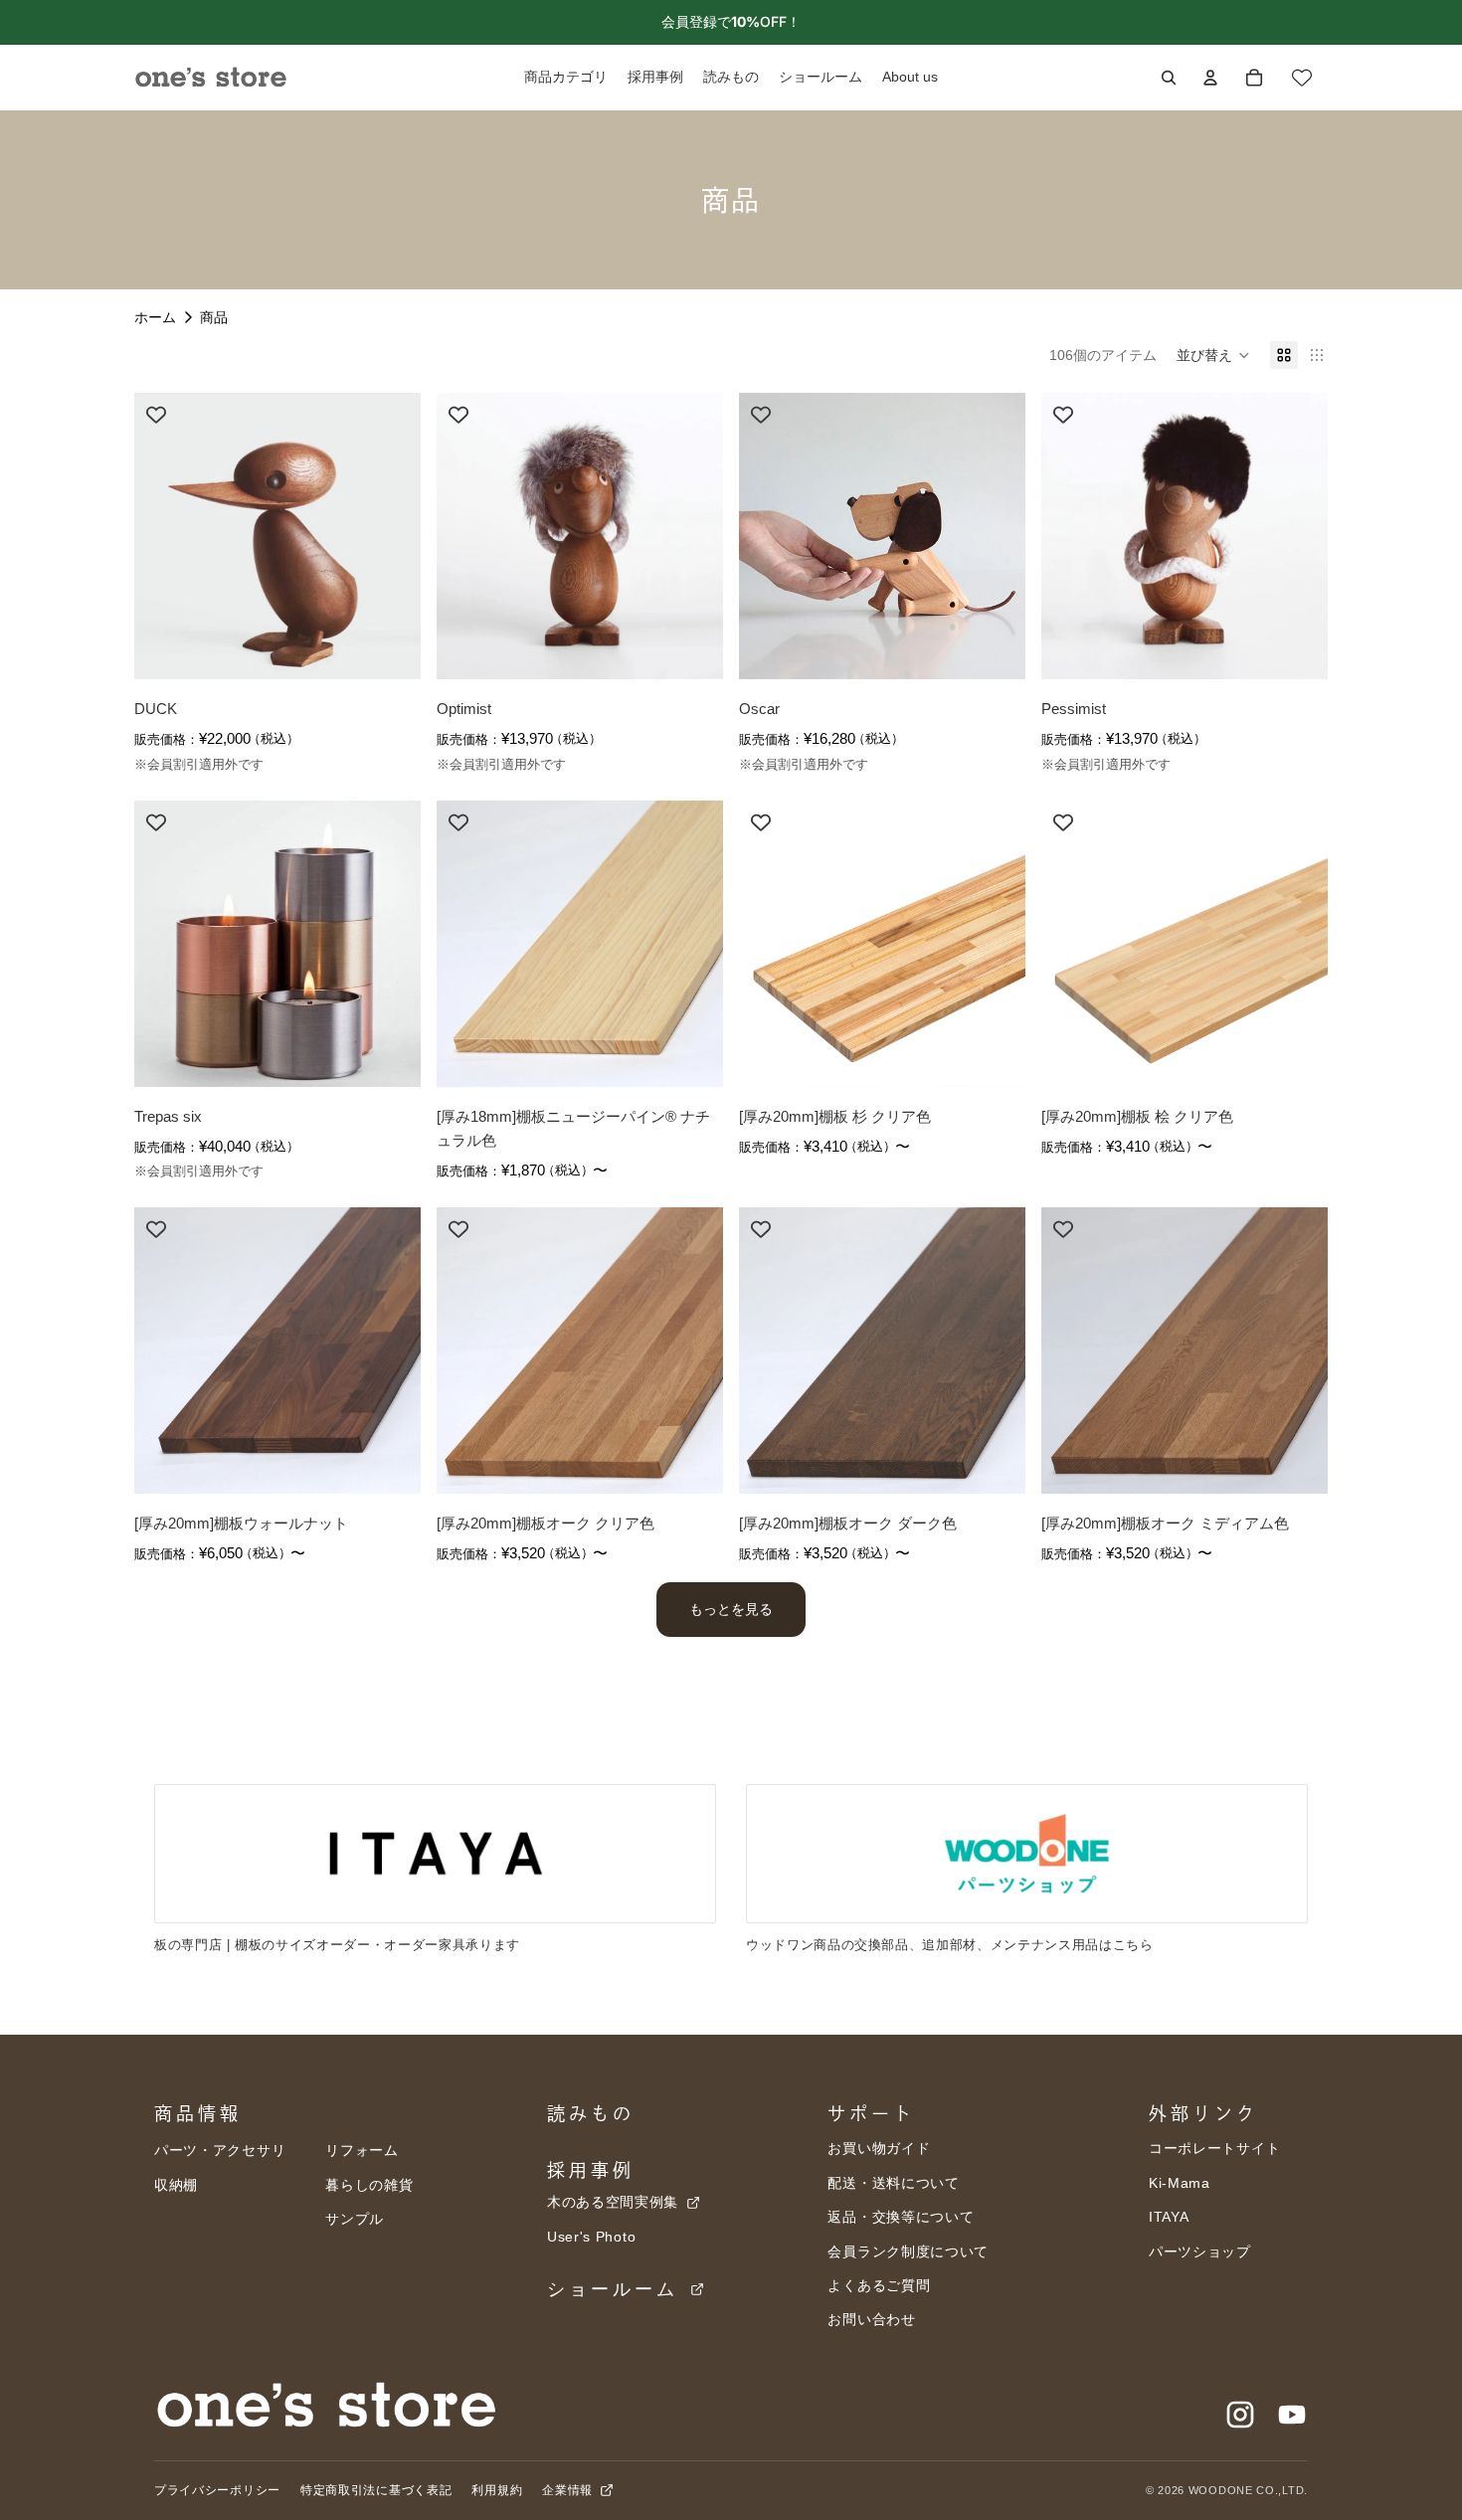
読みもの (591, 2113)
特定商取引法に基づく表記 (376, 2490)
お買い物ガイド (879, 2148)
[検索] (1169, 78)
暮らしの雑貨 (369, 2185)
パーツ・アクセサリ (220, 2150)
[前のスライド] (164, 536)
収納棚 (176, 2185)
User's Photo (591, 2237)
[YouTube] (1292, 2415)
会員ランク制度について (908, 2251)
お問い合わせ (871, 2319)
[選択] (692, 1056)
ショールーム (617, 2289)
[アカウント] (1210, 78)
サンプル (355, 2219)
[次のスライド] (391, 536)
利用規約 (497, 2490)
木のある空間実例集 (615, 2202)
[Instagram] (1240, 2415)
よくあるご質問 (879, 2285)
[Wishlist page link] (1302, 78)
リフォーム (362, 2150)
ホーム (155, 317)
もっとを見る (731, 1609)
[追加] (390, 649)
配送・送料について (893, 2183)
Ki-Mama (1180, 2183)
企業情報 (569, 2490)
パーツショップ (1200, 2251)
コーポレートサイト (1214, 2148)
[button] (1213, 355)
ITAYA (1169, 2217)
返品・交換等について (901, 2217)
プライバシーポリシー (217, 2490)
